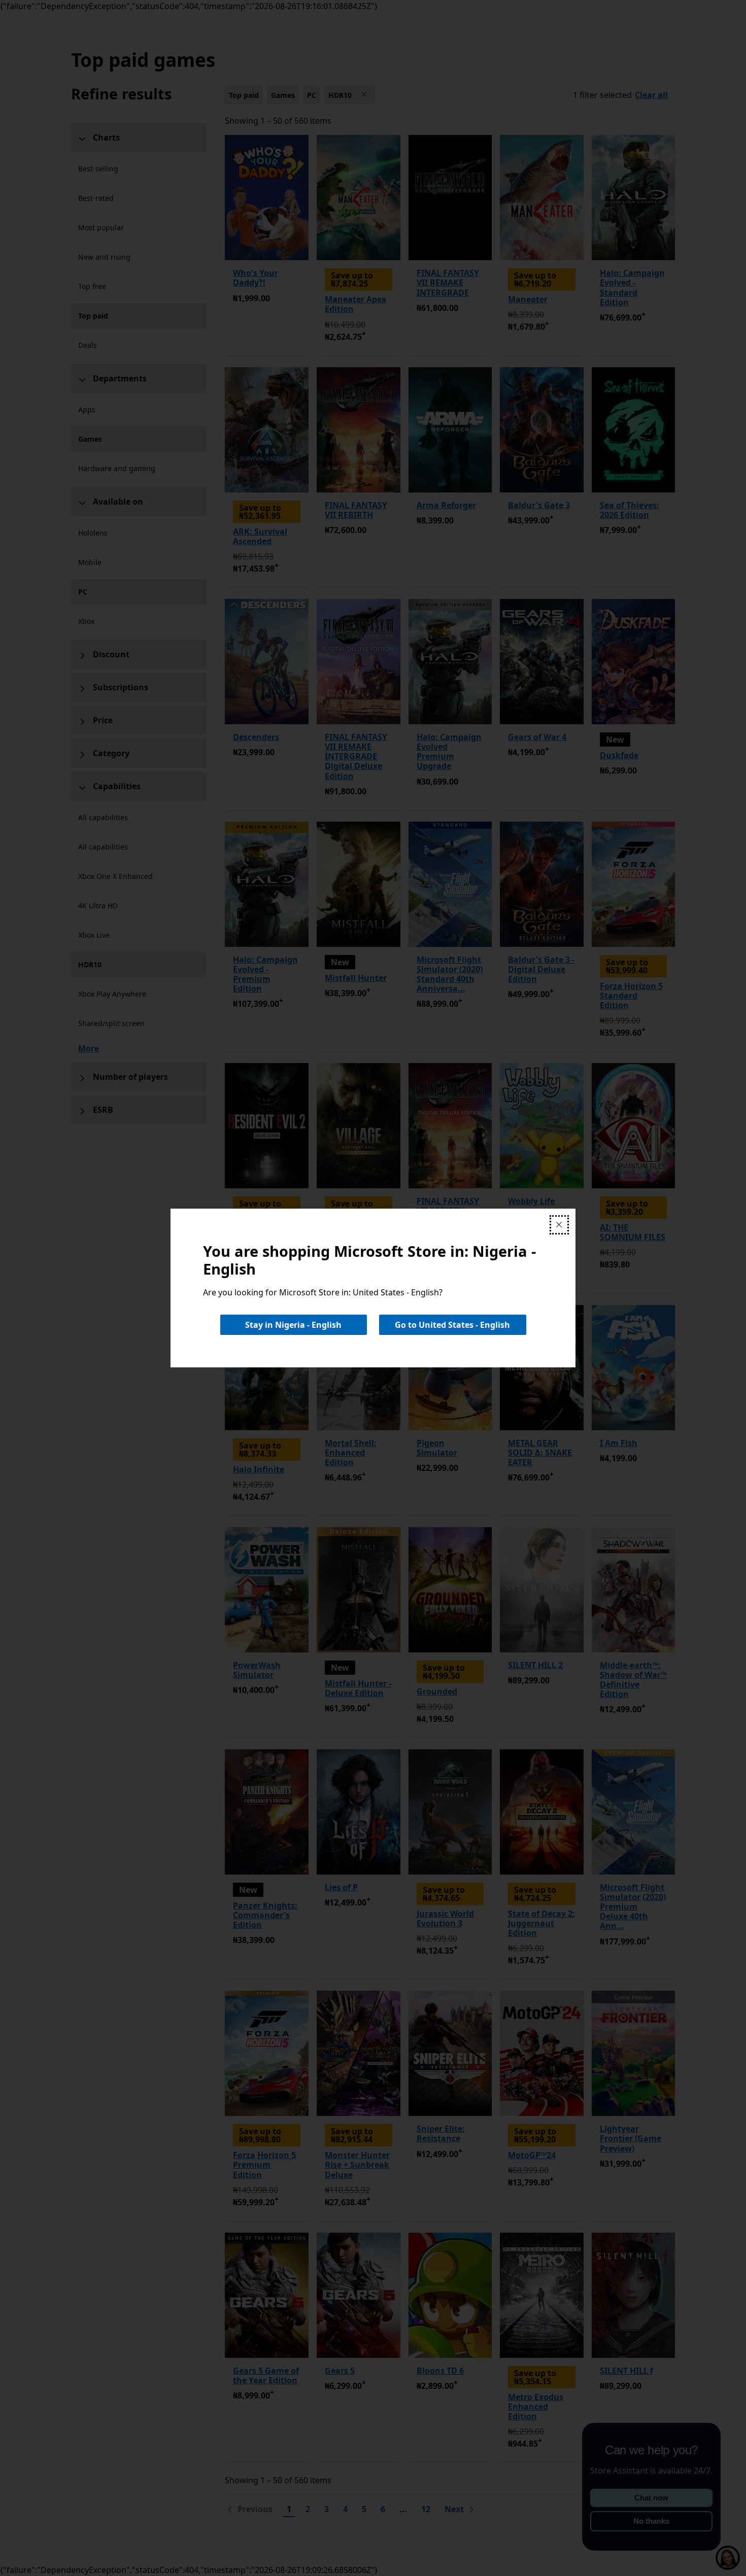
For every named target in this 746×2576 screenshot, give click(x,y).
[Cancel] (559, 1225)
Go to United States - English (452, 1325)
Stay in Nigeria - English (293, 1325)
